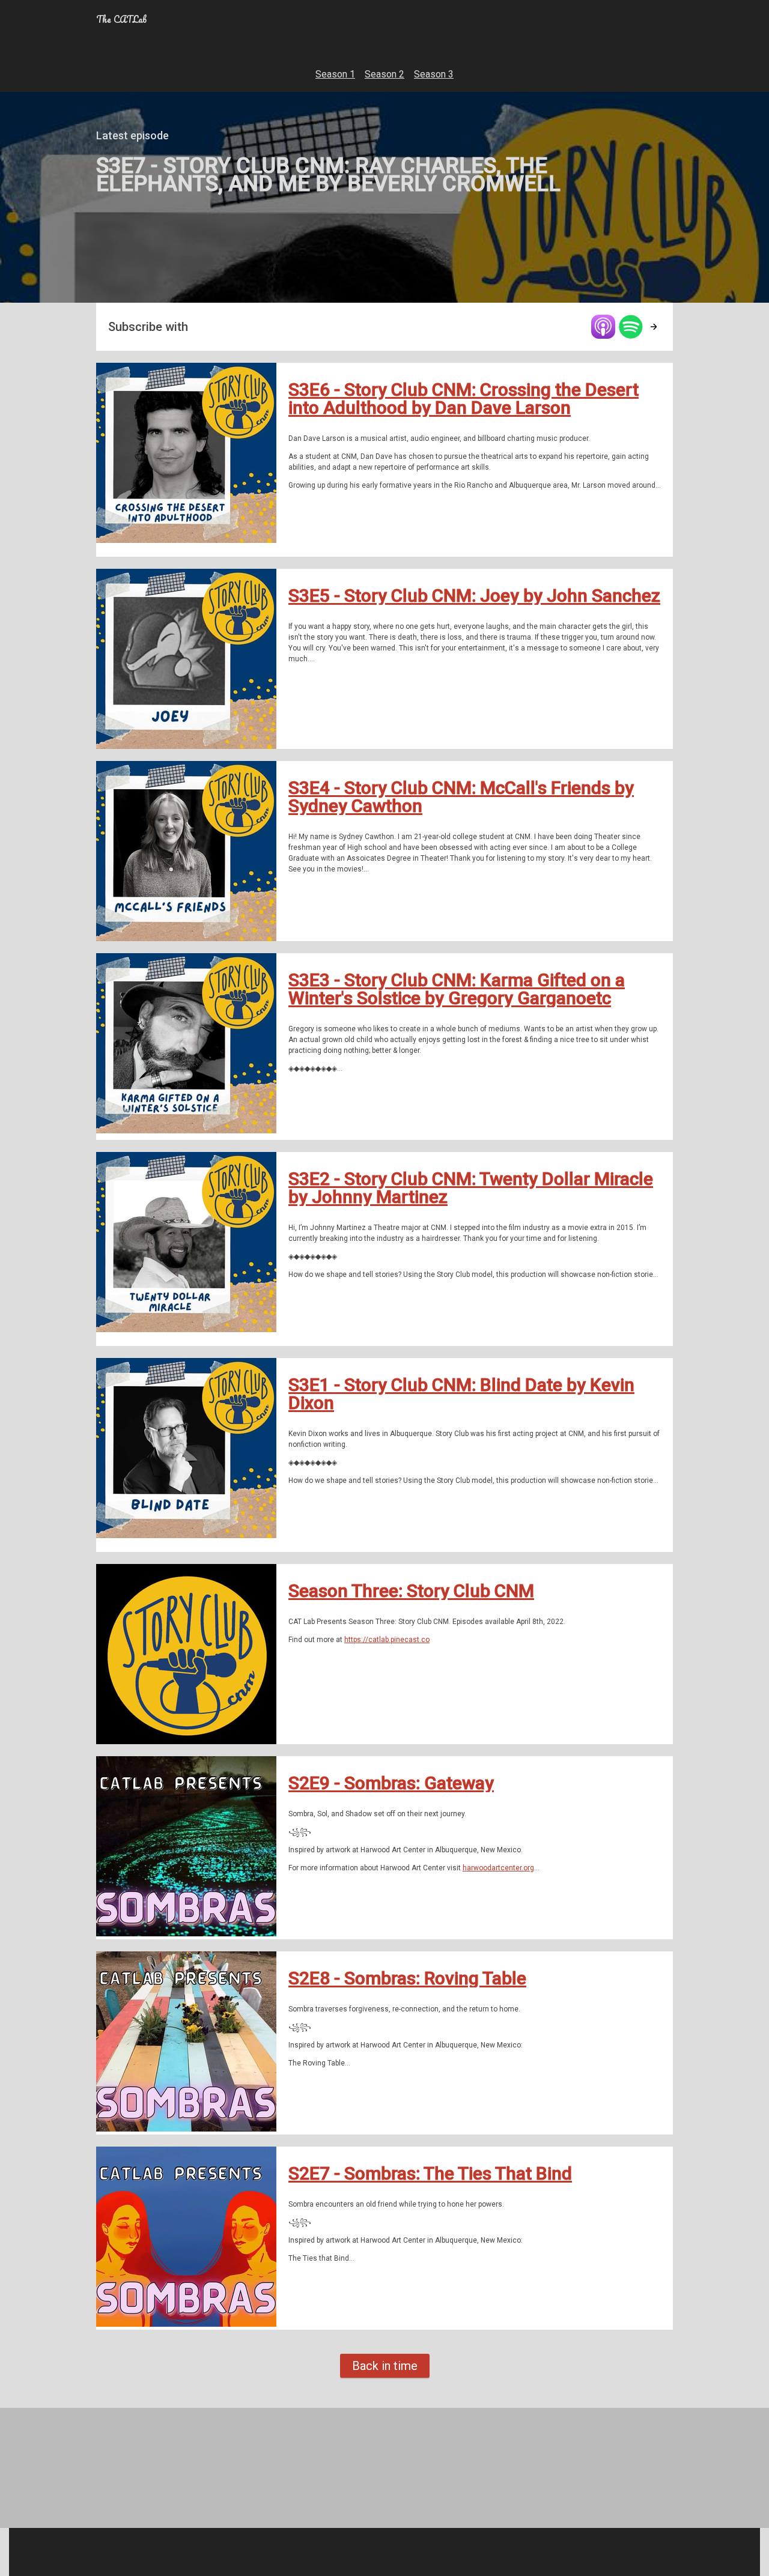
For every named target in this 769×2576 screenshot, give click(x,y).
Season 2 (384, 74)
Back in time (385, 2366)
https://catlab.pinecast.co (387, 1640)
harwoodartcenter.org (498, 1868)
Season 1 (335, 74)
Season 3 (434, 74)
